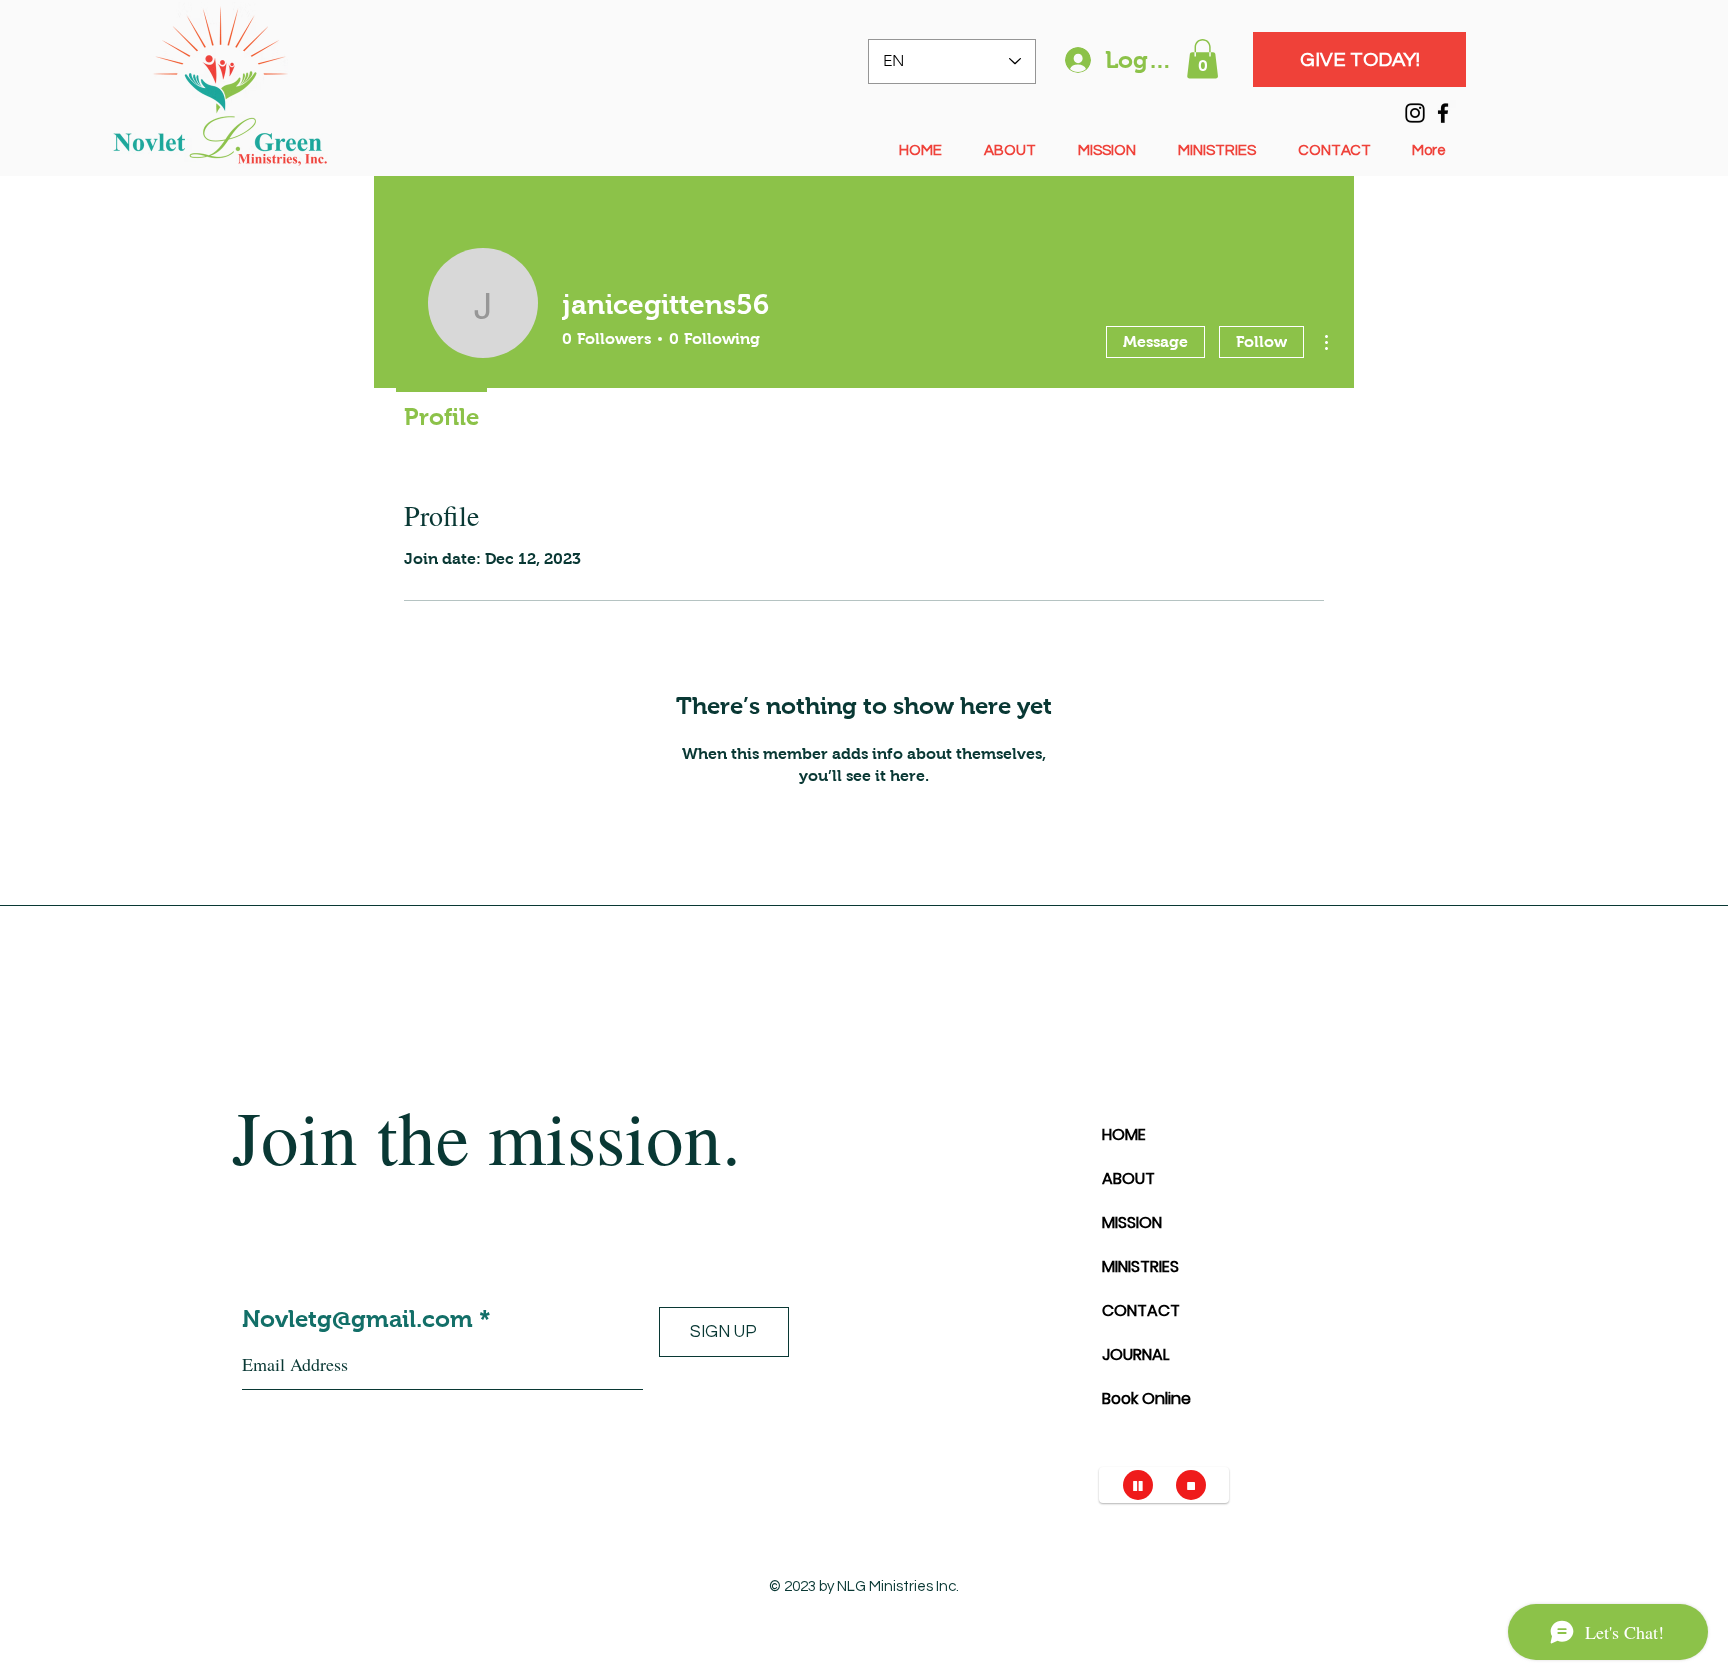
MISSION (1132, 1222)
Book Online (1146, 1398)
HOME (1124, 1134)
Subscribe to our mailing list (402, 1256)
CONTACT (1141, 1310)
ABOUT (1128, 1178)
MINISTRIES (1140, 1266)
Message (1155, 341)
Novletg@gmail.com (357, 1319)
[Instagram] (1415, 113)
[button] (1202, 58)
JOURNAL (1135, 1354)
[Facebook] (1443, 113)
